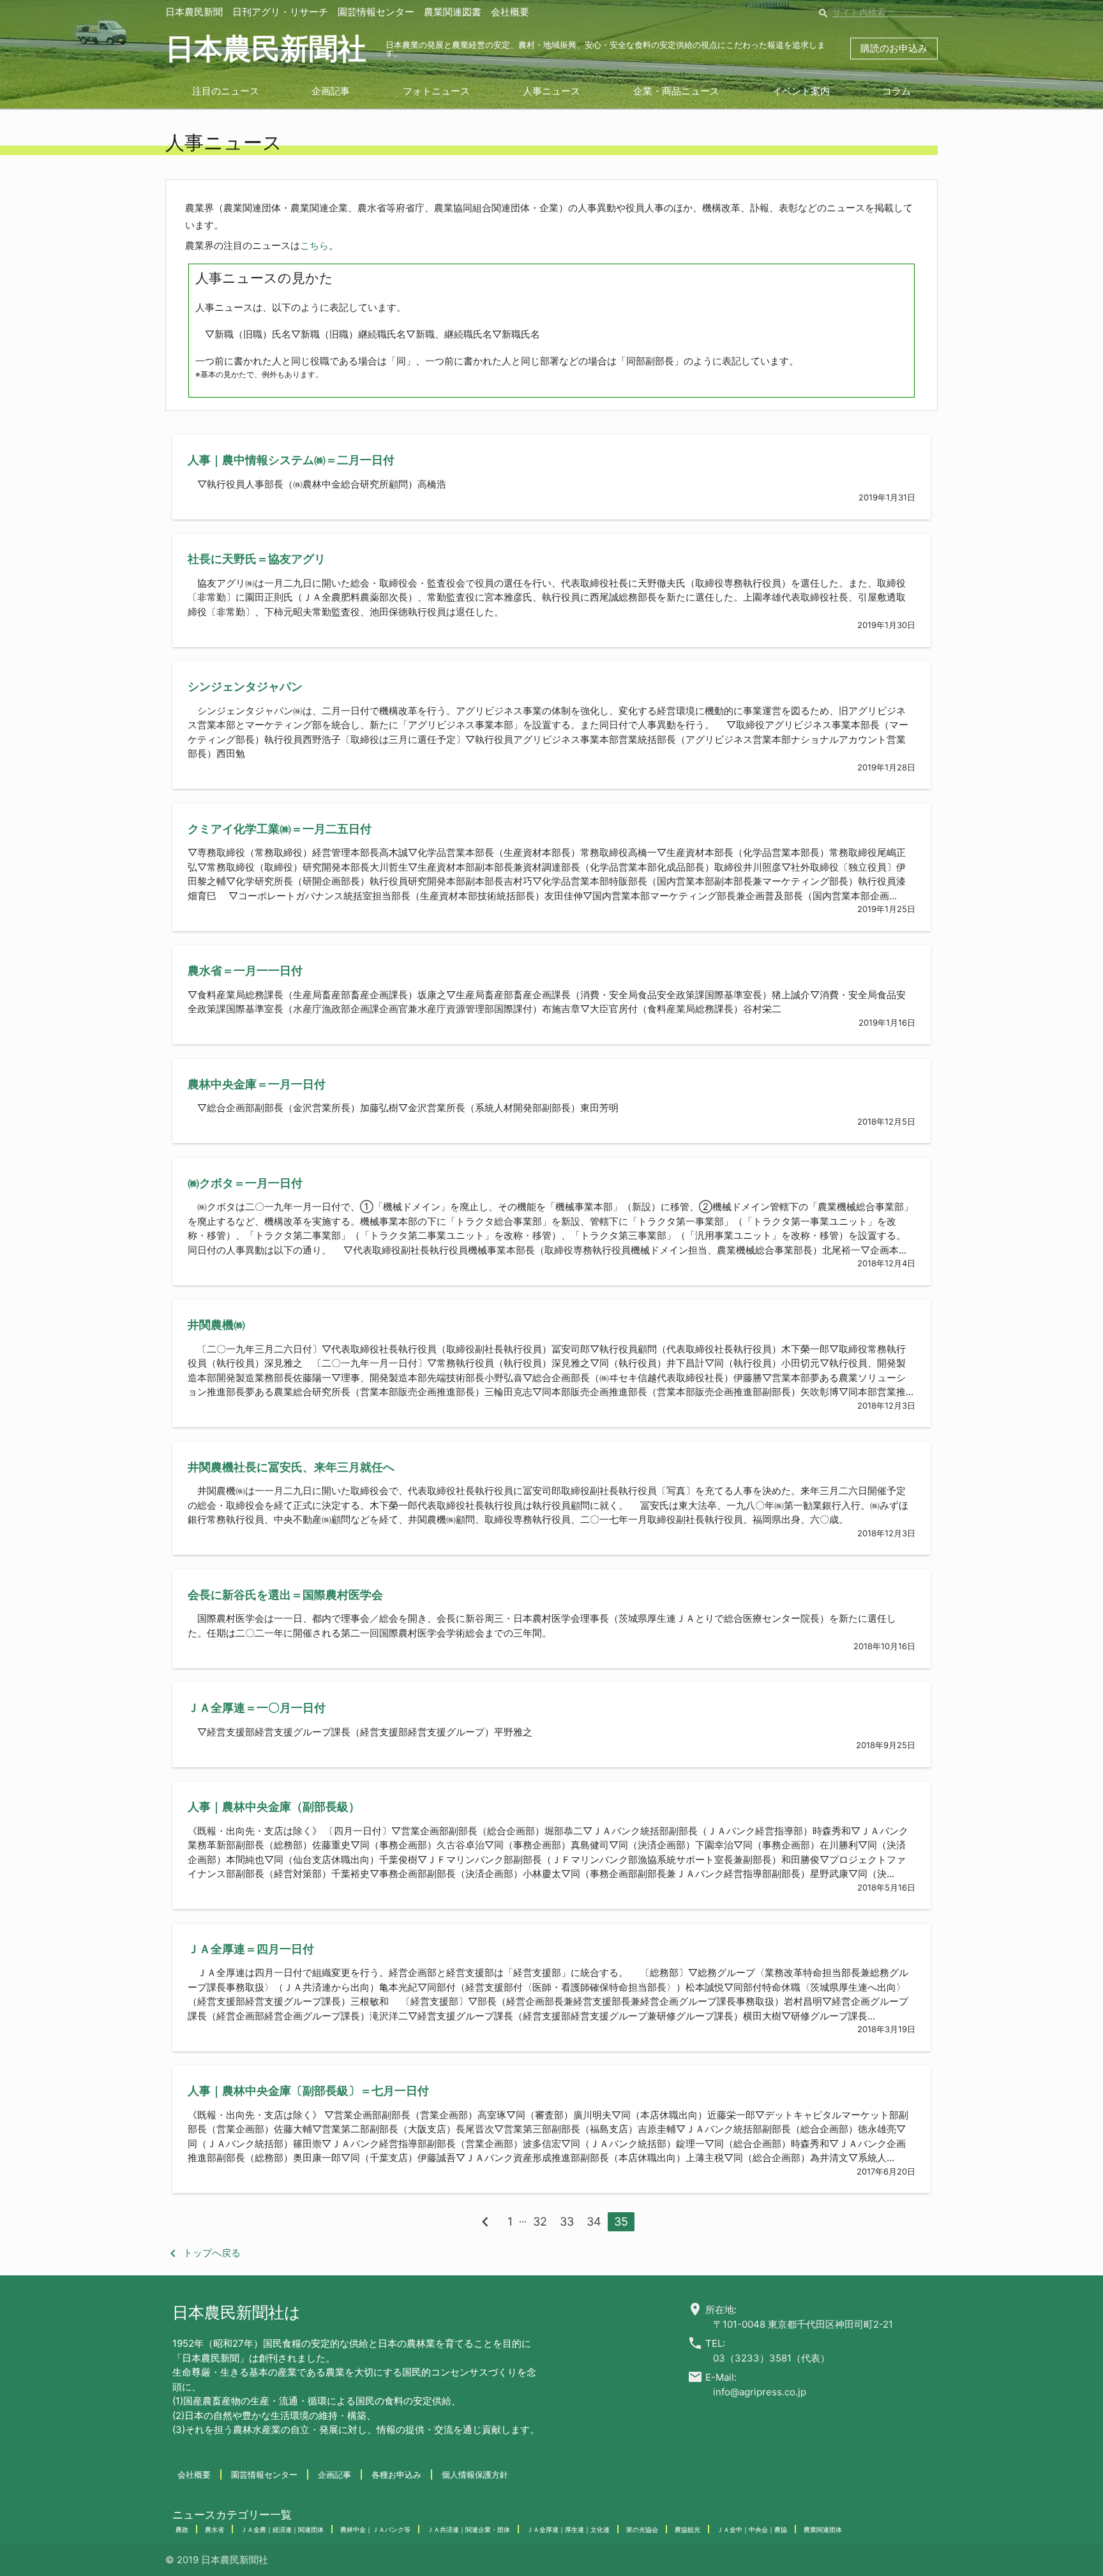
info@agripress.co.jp (760, 2392)
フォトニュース (436, 91)
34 (594, 2221)
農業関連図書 (453, 12)
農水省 (214, 2529)
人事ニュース (551, 91)
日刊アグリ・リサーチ (280, 12)
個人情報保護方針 (475, 2475)
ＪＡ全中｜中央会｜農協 (752, 2529)
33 (567, 2221)
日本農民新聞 (194, 12)
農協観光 (687, 2529)
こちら (314, 245)
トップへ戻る (203, 2253)
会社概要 (510, 12)
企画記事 (331, 91)
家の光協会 (642, 2529)
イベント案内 (801, 91)
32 (540, 2221)
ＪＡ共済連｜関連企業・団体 (469, 2529)
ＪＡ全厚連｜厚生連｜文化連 (568, 2529)
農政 (182, 2529)
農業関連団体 (823, 2529)
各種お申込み (396, 2475)
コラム (897, 91)
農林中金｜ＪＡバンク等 (375, 2529)
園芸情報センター (376, 12)
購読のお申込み (894, 48)
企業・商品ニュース (676, 91)
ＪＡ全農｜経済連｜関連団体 (282, 2529)
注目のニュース (226, 91)
